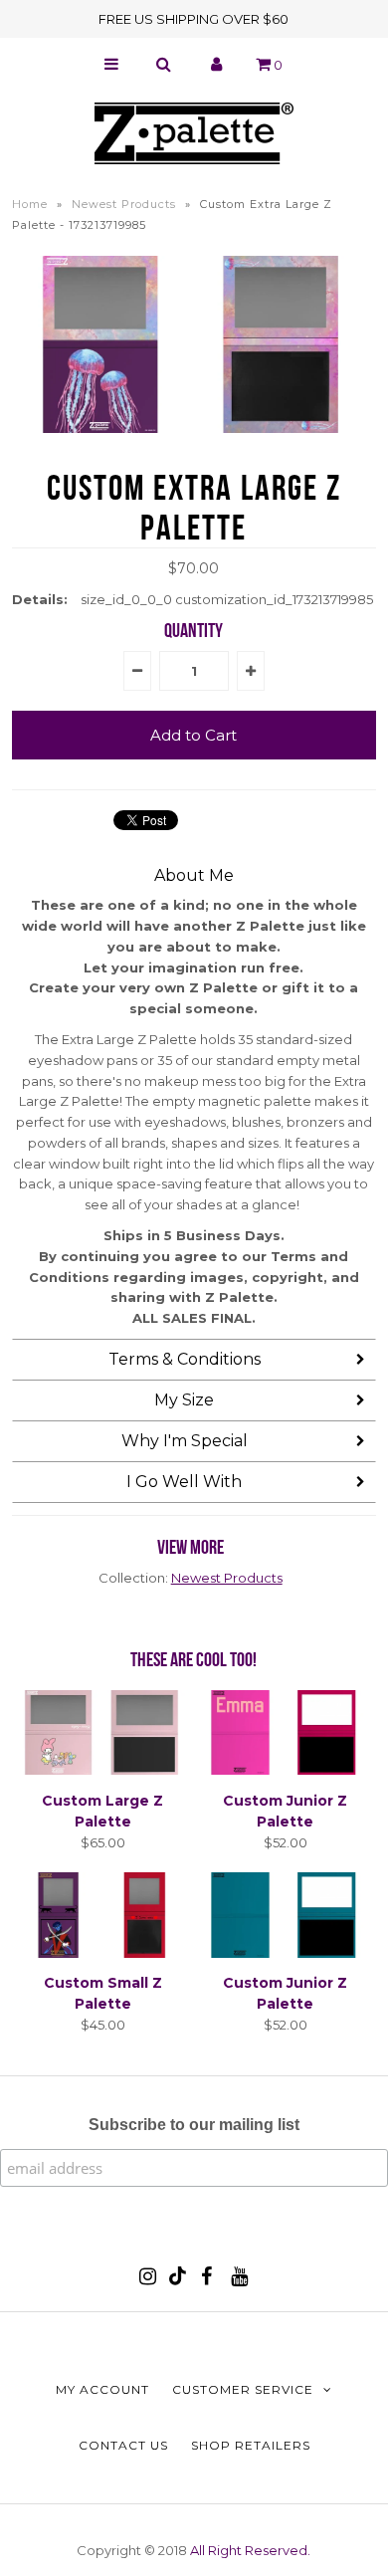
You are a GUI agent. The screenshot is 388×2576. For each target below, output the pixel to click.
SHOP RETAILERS (251, 2445)
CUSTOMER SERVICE (243, 2389)
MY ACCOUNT (102, 2389)
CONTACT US (123, 2445)
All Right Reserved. (250, 2550)
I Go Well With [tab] (184, 1482)
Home (30, 204)
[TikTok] (178, 2280)
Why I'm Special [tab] (185, 1441)
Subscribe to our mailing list (194, 2125)
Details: (40, 599)
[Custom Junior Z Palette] (286, 1770)
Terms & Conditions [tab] (185, 1359)
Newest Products (124, 204)
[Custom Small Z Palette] (103, 1953)
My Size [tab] (184, 1400)
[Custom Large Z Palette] (103, 1770)
